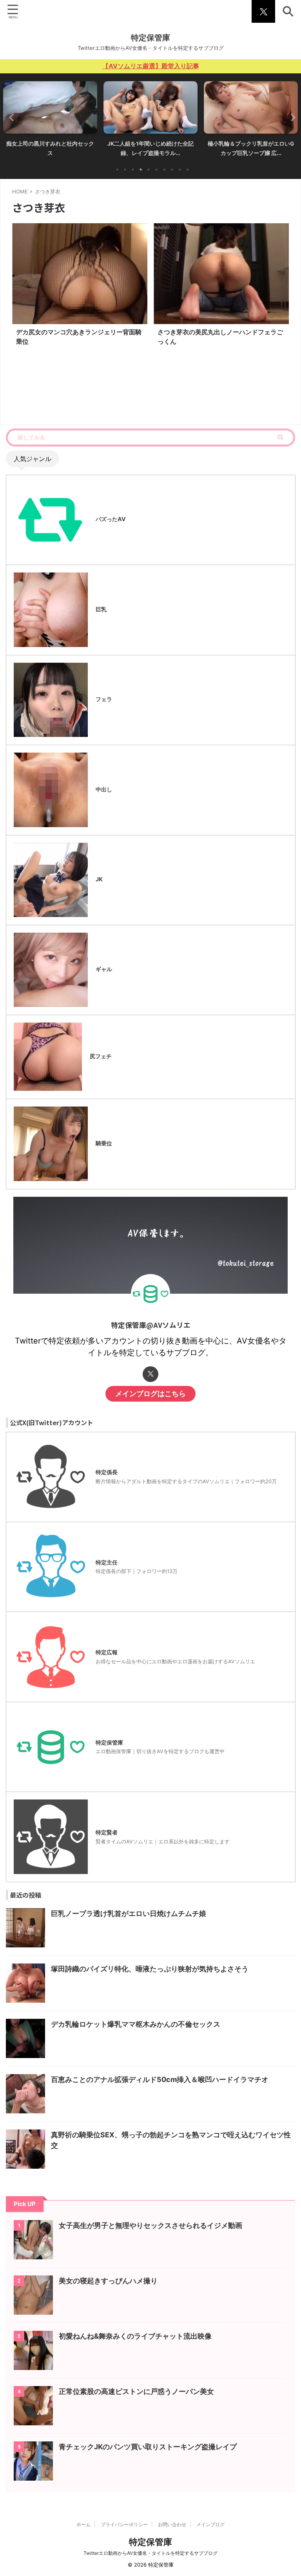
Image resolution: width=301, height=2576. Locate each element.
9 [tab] (180, 170)
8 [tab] (172, 170)
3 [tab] (133, 170)
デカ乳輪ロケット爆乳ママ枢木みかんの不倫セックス (136, 2024)
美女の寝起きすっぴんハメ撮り (108, 2281)
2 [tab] (125, 170)
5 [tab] (149, 170)
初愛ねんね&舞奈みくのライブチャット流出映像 (135, 2336)
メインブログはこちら (150, 1394)
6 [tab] (156, 170)
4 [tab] (141, 170)
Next (291, 117)
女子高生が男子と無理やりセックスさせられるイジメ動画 (150, 2225)
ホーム (83, 2524)
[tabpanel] (50, 121)
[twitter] (150, 1374)
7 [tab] (164, 170)
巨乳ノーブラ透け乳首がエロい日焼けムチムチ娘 (129, 1913)
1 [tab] (117, 170)
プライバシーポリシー (124, 2524)
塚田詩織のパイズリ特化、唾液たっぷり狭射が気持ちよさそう (150, 1969)
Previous (10, 117)
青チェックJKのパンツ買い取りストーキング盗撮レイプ (148, 2447)
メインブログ (210, 2524)
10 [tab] (188, 170)
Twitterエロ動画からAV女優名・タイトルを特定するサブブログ (150, 2553)
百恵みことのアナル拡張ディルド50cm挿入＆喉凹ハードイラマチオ (160, 2079)
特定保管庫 (150, 38)
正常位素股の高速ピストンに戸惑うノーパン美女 (136, 2391)
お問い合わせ (172, 2524)
